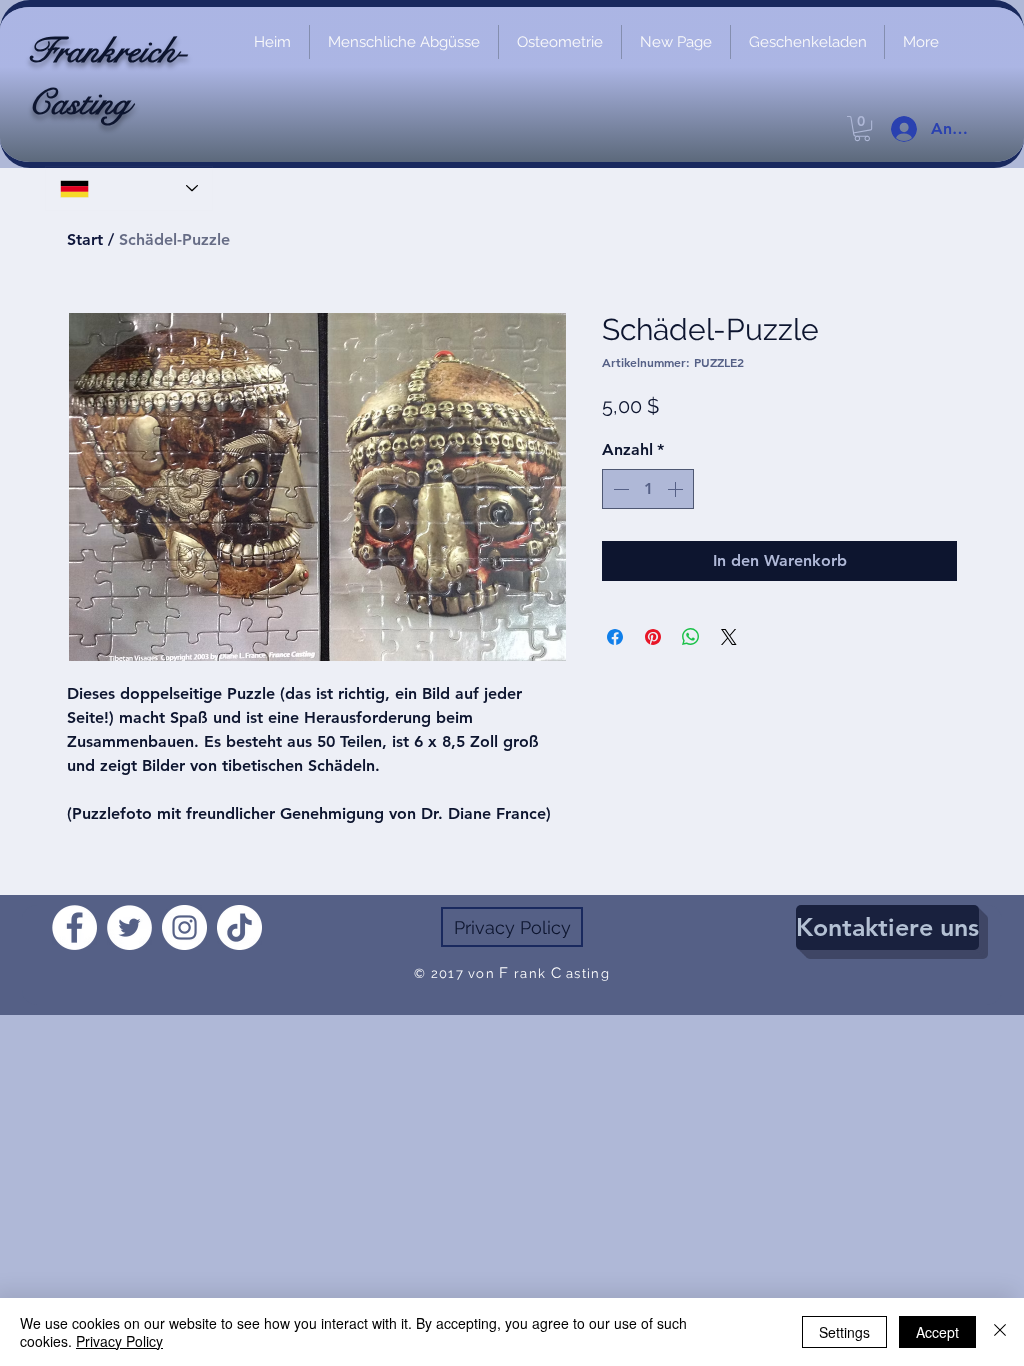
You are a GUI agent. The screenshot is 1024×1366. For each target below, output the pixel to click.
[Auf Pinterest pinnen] (653, 637)
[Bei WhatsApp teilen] (691, 637)
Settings (844, 1332)
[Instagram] (184, 927)
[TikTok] (239, 927)
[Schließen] (1000, 1332)
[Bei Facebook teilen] (615, 637)
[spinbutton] (648, 489)
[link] (862, 128)
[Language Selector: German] (129, 188)
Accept (937, 1332)
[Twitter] (129, 927)
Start (85, 239)
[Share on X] (729, 637)
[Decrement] (619, 489)
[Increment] (677, 489)
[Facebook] (74, 927)
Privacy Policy (119, 1341)
